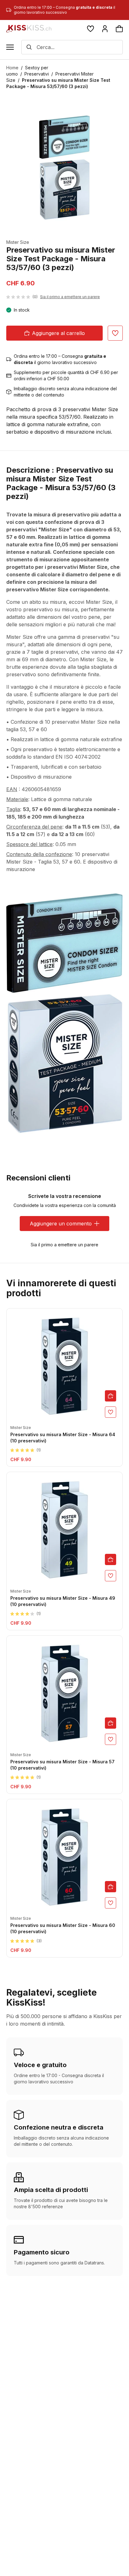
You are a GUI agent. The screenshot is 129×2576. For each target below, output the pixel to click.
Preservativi (37, 74)
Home (12, 68)
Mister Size (18, 242)
